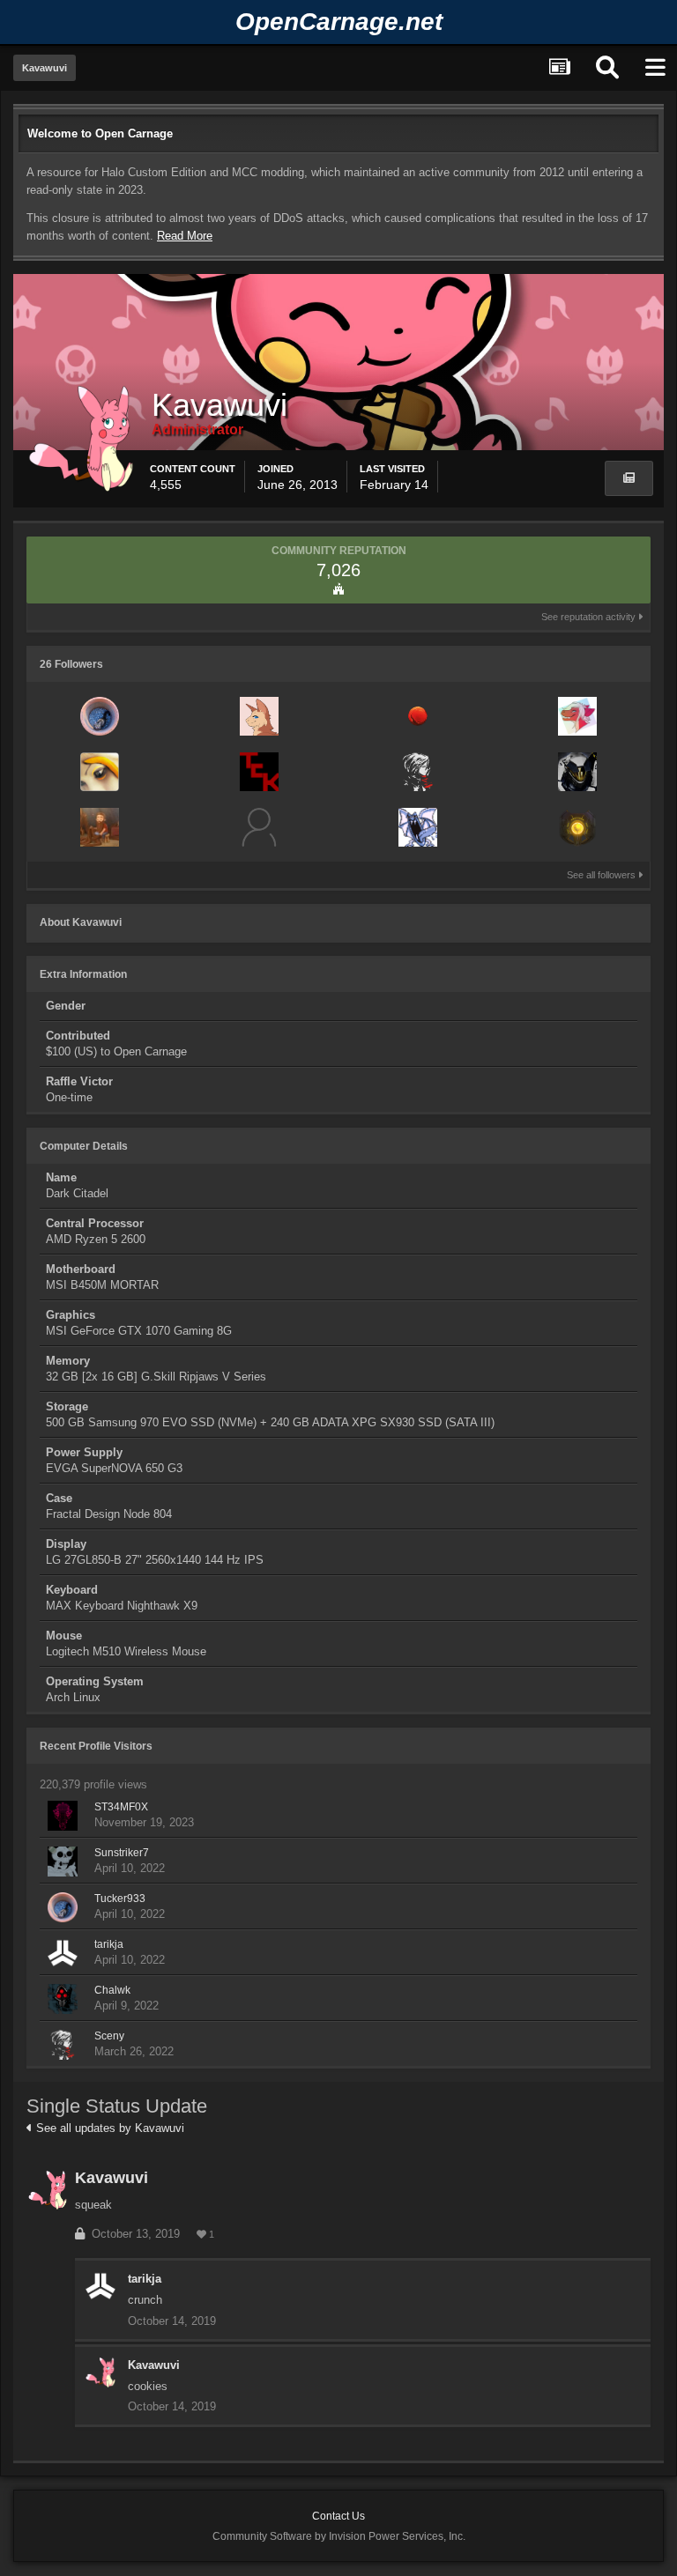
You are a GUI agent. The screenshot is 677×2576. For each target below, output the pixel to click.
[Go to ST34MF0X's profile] (63, 1816)
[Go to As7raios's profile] (577, 772)
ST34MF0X (121, 1807)
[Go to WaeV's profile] (418, 716)
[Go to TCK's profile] (259, 772)
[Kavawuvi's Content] (629, 478)
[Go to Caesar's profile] (259, 827)
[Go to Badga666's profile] (100, 827)
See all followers (603, 875)
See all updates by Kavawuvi (108, 2128)
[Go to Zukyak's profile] (418, 827)
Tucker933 (120, 1899)
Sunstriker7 (122, 1853)
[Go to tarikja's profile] (63, 1953)
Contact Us (338, 2516)
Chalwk (112, 1990)
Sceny (109, 2036)
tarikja (109, 1944)
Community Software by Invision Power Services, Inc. (339, 2536)
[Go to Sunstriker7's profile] (63, 1862)
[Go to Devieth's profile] (577, 827)
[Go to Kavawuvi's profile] (48, 2190)
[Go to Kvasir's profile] (100, 772)
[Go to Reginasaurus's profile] (577, 716)
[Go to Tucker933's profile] (100, 716)
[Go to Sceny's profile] (418, 772)
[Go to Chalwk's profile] (63, 1999)
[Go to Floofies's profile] (259, 716)
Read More (185, 236)
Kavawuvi (112, 2178)
